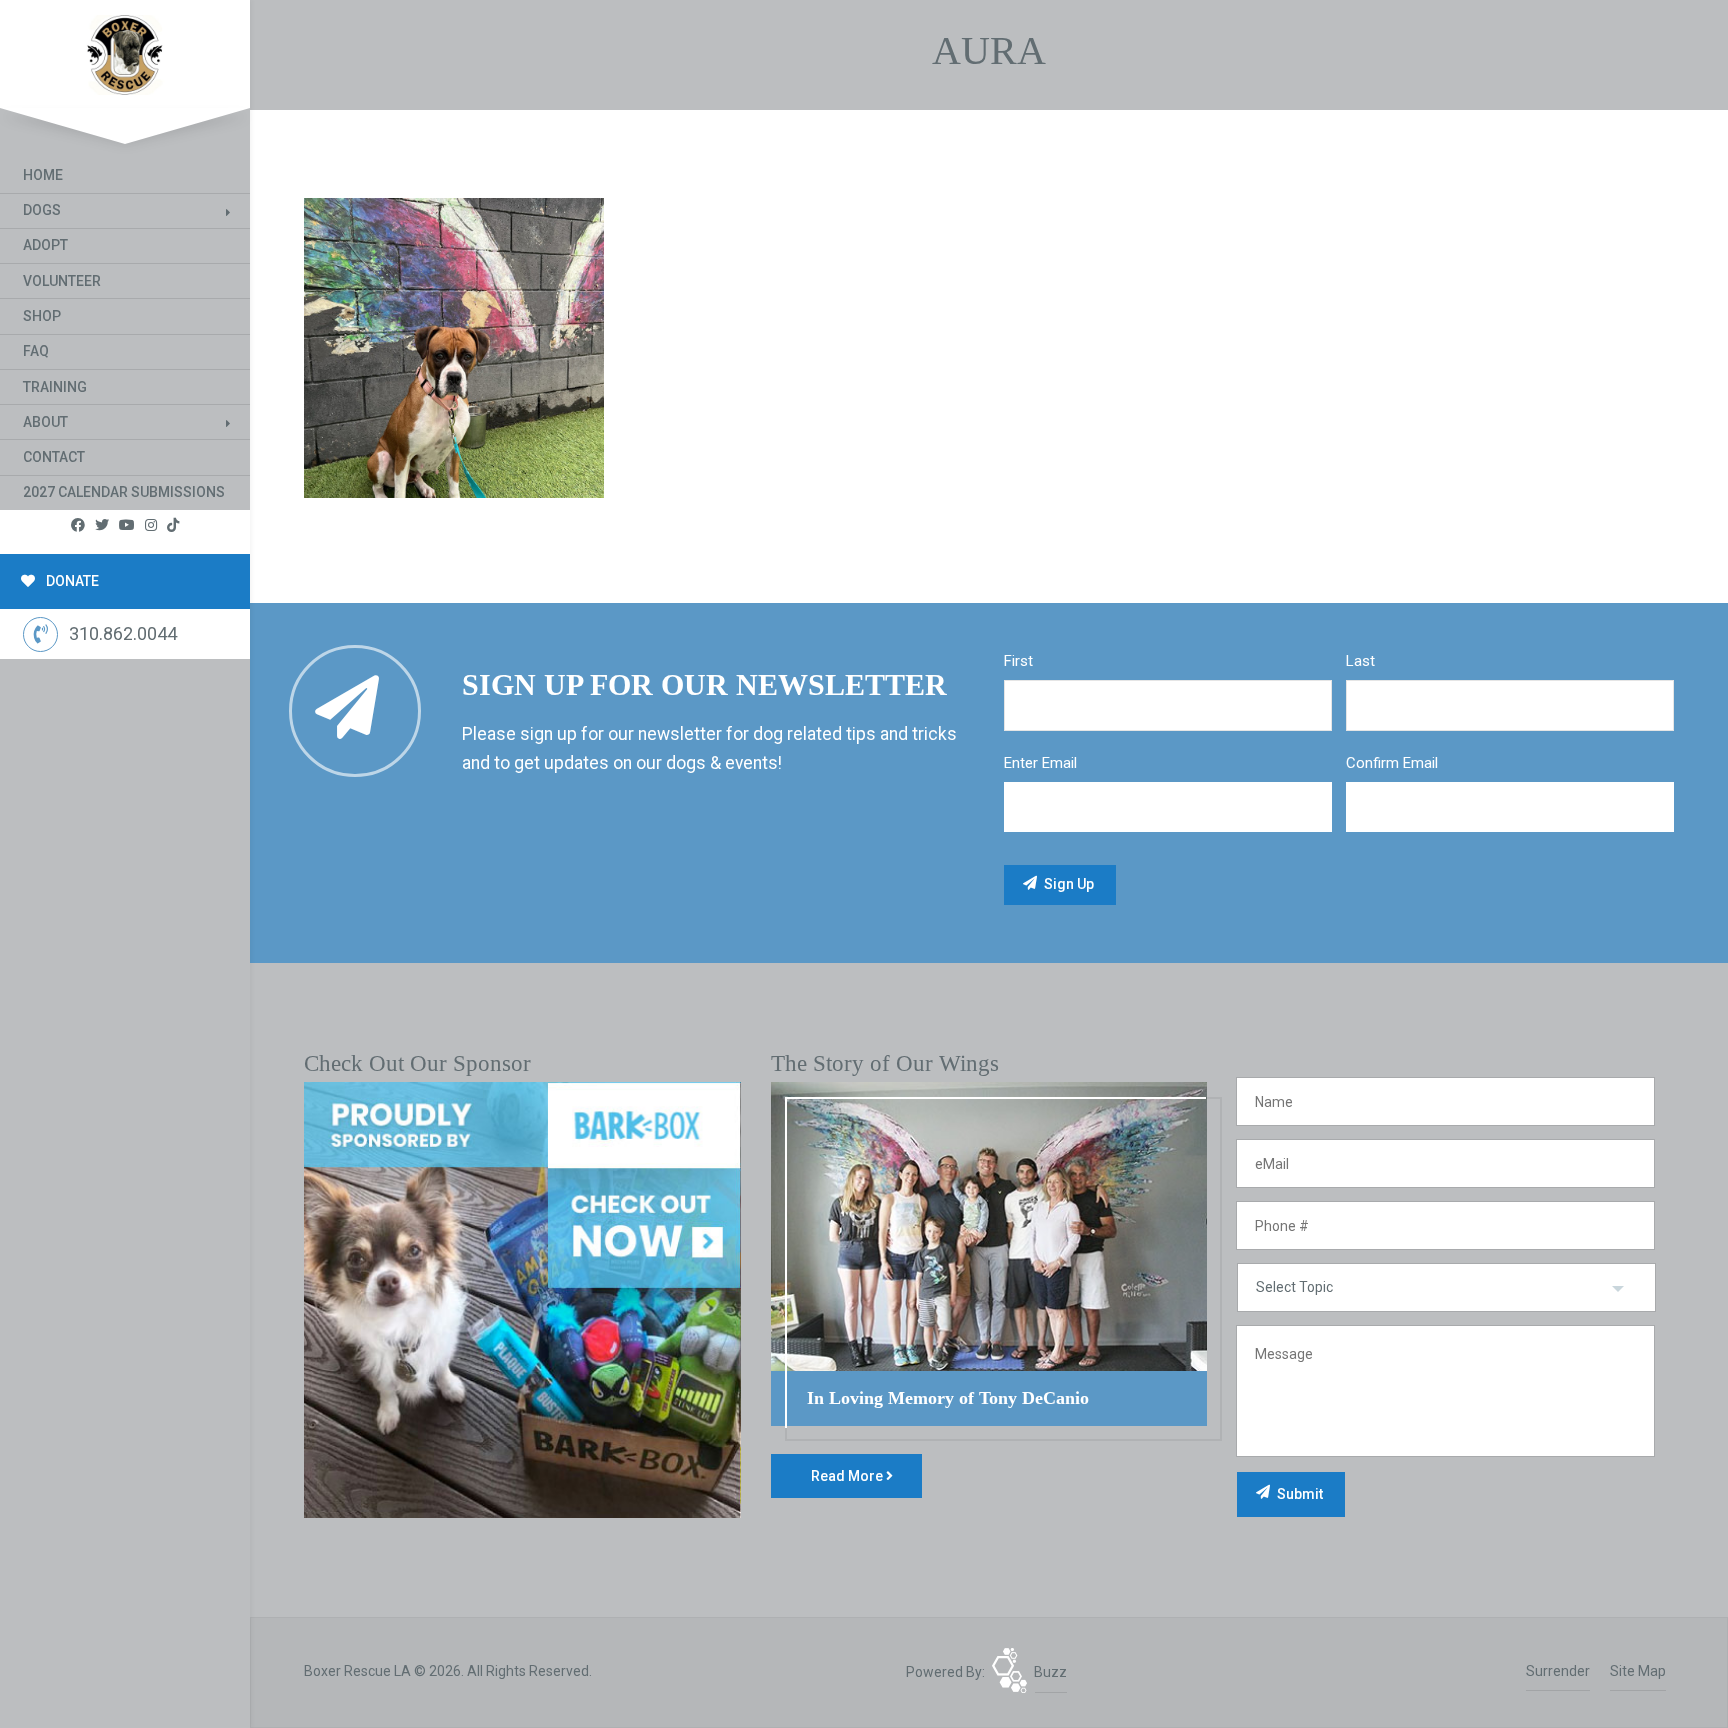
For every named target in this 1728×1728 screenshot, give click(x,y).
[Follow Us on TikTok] (173, 525)
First (1018, 661)
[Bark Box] (522, 1299)
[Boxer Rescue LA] (125, 50)
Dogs (42, 210)
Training (55, 387)
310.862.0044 (123, 633)
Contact (54, 457)
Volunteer (62, 281)
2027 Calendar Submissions (124, 492)
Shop (42, 316)
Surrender (1558, 1671)
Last (1360, 661)
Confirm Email (1392, 763)
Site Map (1638, 1671)
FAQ (36, 351)
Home (43, 175)
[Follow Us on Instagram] (151, 525)
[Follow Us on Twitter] (102, 525)
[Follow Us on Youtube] (127, 525)
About (45, 422)
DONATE (71, 581)
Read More (848, 1476)
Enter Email (1040, 763)
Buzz (1050, 1672)
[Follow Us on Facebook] (78, 525)
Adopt (45, 245)
